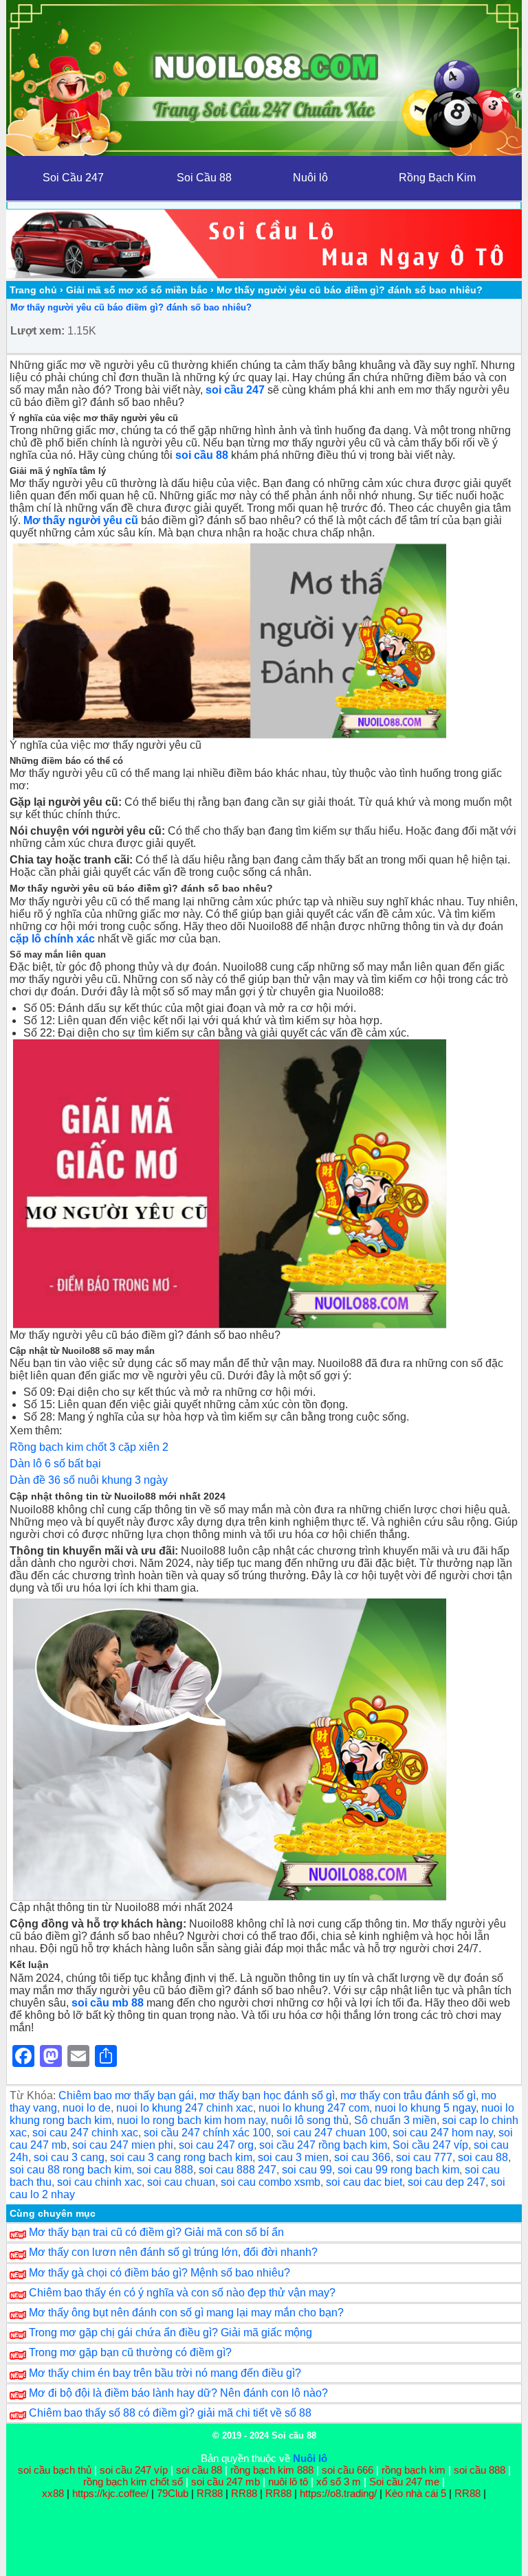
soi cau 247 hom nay (443, 2133)
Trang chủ (33, 290)
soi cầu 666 (348, 2470)
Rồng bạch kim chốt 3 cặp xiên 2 (89, 1447)
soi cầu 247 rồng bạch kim (323, 2145)
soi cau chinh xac (99, 2182)
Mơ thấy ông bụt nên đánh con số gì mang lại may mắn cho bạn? (186, 2313)
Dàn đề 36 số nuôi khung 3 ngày (89, 1480)
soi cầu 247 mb (225, 2482)
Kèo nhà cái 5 (416, 2493)
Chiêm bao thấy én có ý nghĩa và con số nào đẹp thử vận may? (182, 2293)
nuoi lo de (87, 2108)
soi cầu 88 (199, 2470)
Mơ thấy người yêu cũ (81, 520)
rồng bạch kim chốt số (133, 2482)
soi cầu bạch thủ (55, 2470)
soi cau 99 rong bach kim (398, 2170)
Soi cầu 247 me (404, 2482)
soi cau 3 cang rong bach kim (181, 2157)
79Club (173, 2493)
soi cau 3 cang (69, 2157)
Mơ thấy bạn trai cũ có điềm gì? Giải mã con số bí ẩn (156, 2232)
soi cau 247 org (216, 2145)
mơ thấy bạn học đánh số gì (267, 2095)
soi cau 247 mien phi (123, 2145)
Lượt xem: (37, 331)
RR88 (210, 2493)
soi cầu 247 (235, 390)
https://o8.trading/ (338, 2493)
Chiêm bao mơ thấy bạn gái (126, 2095)
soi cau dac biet (364, 2182)
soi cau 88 (483, 2157)
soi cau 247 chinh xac (85, 2133)
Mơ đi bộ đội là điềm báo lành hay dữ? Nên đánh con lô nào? (178, 2393)
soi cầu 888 (480, 2470)
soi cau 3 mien (293, 2157)
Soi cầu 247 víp (430, 2145)
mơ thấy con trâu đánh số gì (408, 2095)
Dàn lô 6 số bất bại (55, 1464)
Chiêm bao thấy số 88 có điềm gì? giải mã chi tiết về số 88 (170, 2413)
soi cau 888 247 (238, 2170)
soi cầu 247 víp (134, 2470)
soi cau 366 (362, 2157)
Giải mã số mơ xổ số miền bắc (137, 290)
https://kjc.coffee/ (110, 2493)
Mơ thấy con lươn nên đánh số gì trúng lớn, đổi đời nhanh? (173, 2252)
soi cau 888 (165, 2170)
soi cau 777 (424, 2157)
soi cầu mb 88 (108, 2003)
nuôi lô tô (288, 2482)
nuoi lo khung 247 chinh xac (185, 2108)
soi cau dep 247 (447, 2182)
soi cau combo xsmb (271, 2182)
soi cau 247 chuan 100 (332, 2133)
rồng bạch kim (414, 2470)
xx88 (54, 2493)
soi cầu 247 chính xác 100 (207, 2133)
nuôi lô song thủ (310, 2120)
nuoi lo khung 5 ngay (425, 2108)
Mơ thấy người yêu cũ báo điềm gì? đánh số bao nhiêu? (131, 307)
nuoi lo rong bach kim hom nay (191, 2120)
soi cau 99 (307, 2170)
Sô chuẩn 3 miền (395, 2120)
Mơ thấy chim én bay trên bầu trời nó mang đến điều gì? (165, 2373)
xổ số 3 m (339, 2482)
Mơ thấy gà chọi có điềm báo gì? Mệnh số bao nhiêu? (159, 2273)
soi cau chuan (181, 2182)
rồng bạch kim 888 (272, 2470)
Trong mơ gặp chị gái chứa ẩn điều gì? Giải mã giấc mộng (170, 2332)
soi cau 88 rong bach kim (70, 2170)
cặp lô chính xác (52, 939)
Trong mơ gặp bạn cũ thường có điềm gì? (130, 2352)
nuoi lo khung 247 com (314, 2108)
